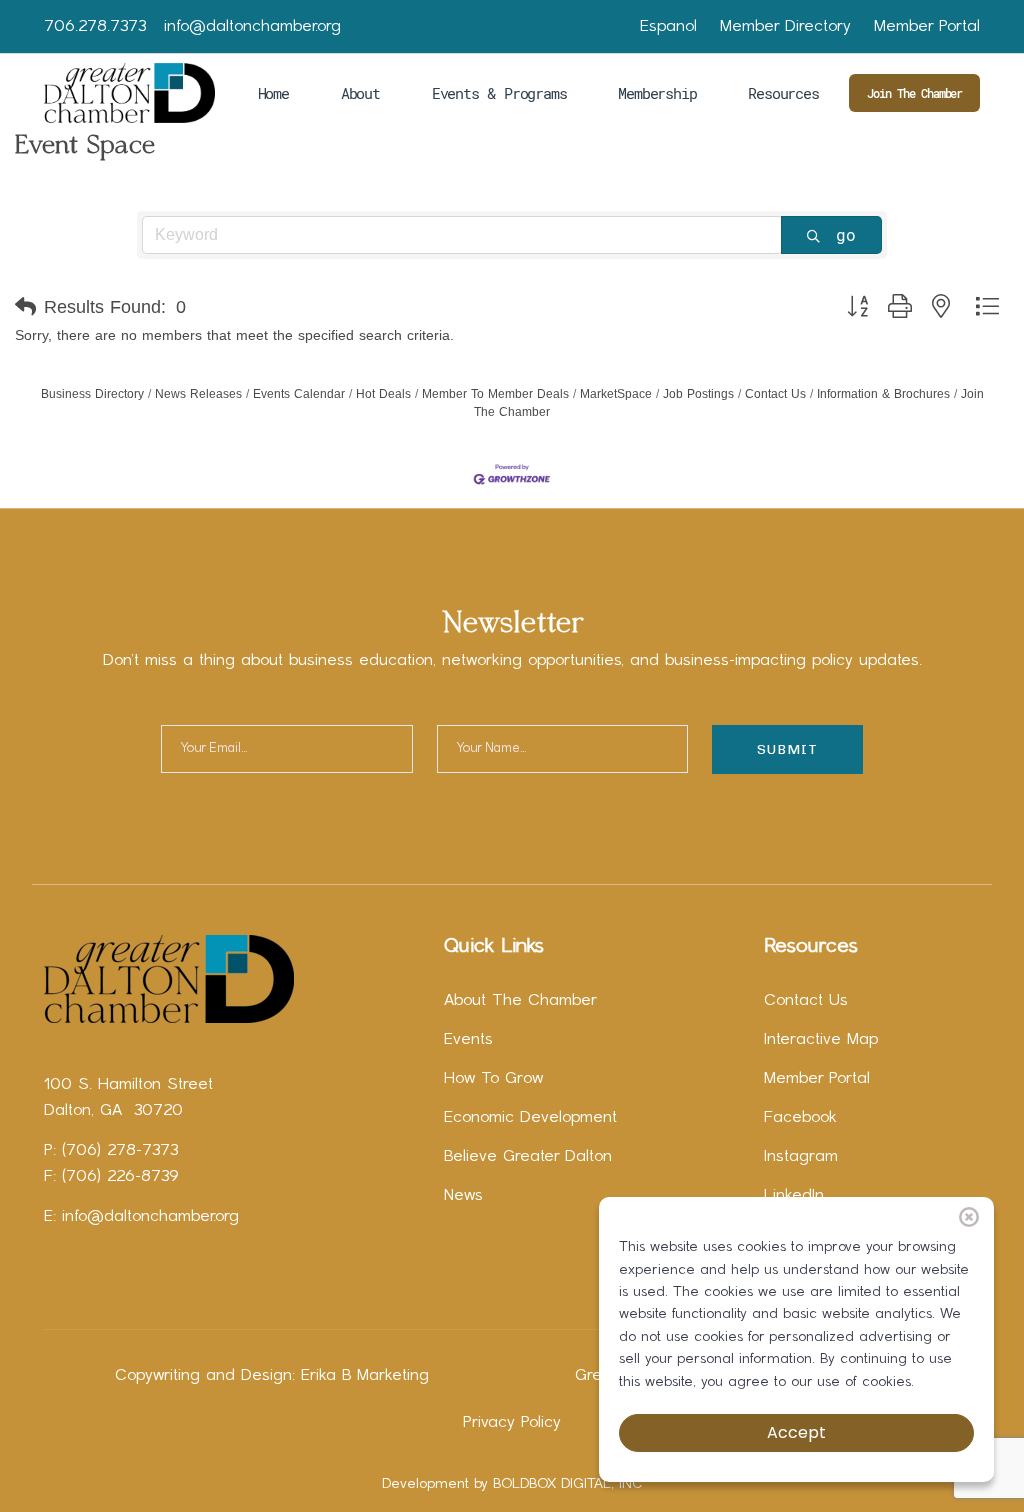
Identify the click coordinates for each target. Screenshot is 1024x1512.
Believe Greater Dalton (528, 1157)
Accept (796, 1432)
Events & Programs (499, 93)
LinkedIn (794, 1196)
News (463, 1196)
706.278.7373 (95, 27)
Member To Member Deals (495, 394)
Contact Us (775, 394)
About (360, 93)
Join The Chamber (914, 93)
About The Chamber (520, 1001)
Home (273, 93)
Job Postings (698, 394)
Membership (657, 93)
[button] (25, 307)
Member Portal (927, 27)
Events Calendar (299, 394)
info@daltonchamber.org (252, 27)
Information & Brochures (883, 394)
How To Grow (493, 1079)
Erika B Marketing (365, 1376)
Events (468, 1040)
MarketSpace (616, 394)
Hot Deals (383, 394)
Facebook (800, 1118)
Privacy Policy (512, 1423)
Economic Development (530, 1118)
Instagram (801, 1157)
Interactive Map (821, 1040)
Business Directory (92, 394)
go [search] (846, 234)
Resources (783, 93)
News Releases (198, 394)
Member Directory (785, 27)
